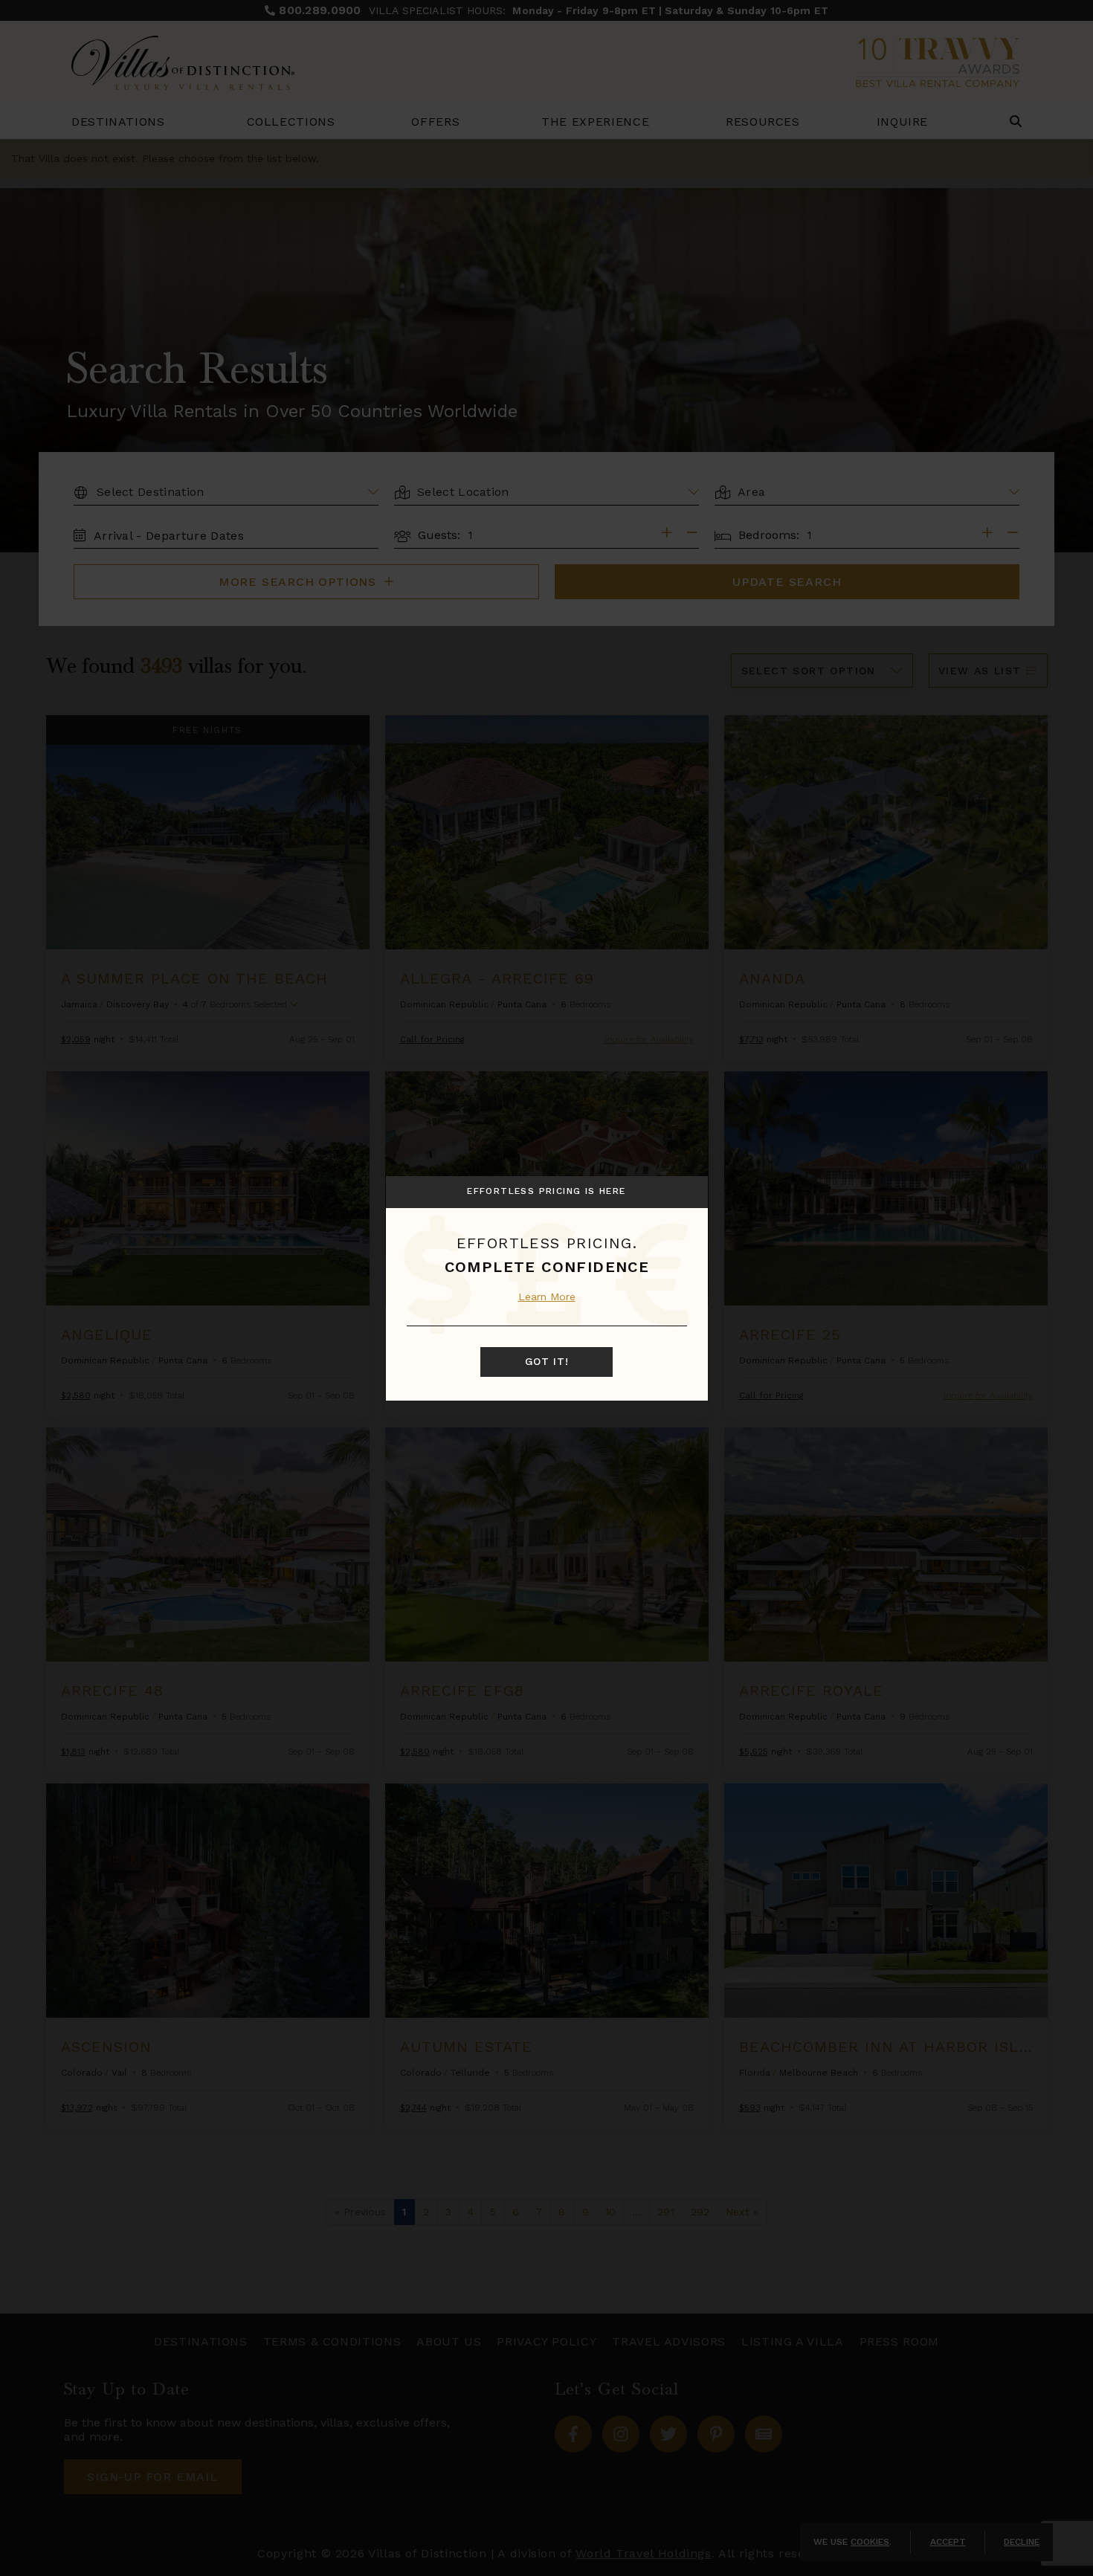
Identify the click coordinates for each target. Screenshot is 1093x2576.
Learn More (547, 1297)
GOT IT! (547, 1362)
